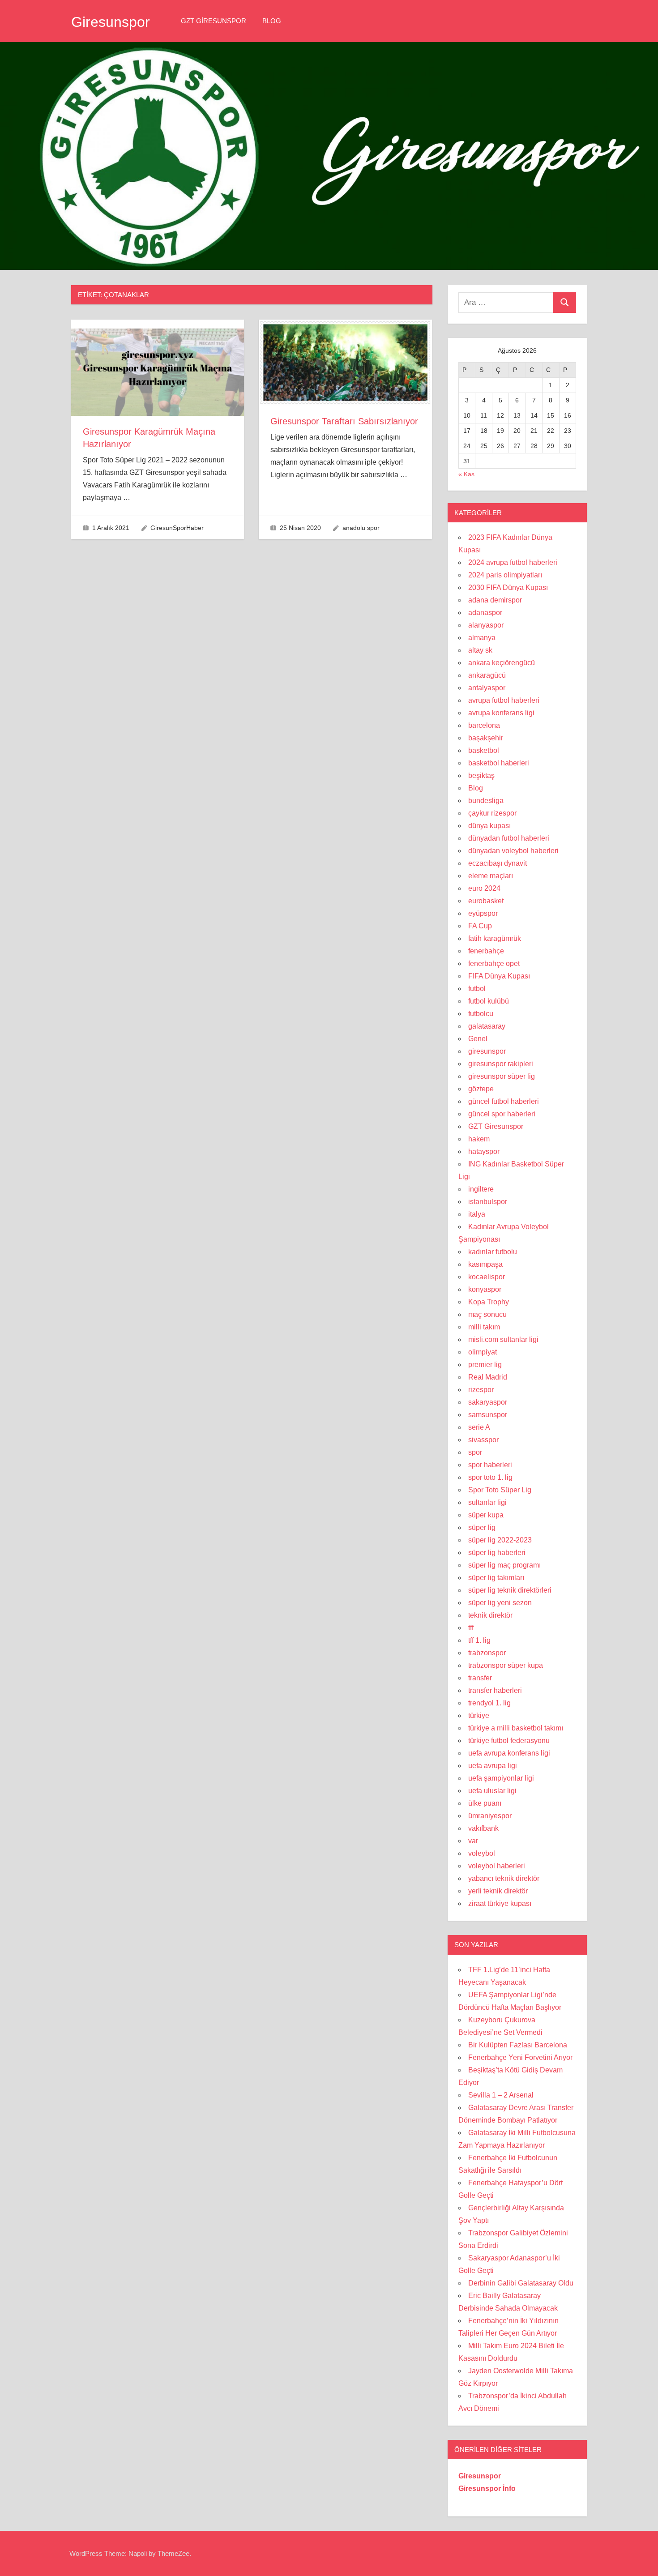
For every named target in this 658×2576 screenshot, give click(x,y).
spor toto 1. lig (490, 1477)
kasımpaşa (485, 1264)
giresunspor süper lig (502, 1076)
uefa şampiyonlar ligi (501, 1778)
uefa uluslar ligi (492, 1791)
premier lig (485, 1365)
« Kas (466, 474)
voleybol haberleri (497, 1866)
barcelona (484, 725)
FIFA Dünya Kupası (499, 976)
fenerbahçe (486, 951)
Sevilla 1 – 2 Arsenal (501, 2095)
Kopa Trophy (489, 1302)
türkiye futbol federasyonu (509, 1741)
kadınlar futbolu (493, 1252)
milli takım (484, 1327)
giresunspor (487, 1051)
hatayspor (484, 1151)
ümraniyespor (490, 1816)
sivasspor (483, 1440)
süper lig (482, 1527)
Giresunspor (111, 22)
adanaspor (485, 613)
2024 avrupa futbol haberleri (513, 562)
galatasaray (487, 1026)
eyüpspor (483, 913)
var (473, 1841)
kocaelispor (487, 1277)
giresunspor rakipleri (501, 1064)
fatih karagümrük (495, 938)
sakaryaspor (488, 1402)
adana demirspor (495, 600)
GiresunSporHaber (177, 528)
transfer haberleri (495, 1690)
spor (475, 1452)
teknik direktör (490, 1615)
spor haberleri (490, 1465)
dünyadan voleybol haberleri (513, 851)
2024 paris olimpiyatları (505, 575)
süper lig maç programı (504, 1565)
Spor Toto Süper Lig (500, 1490)
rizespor (481, 1390)
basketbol (484, 750)
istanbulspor (488, 1202)
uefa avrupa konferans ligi (509, 1753)
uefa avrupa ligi (493, 1766)
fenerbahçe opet (494, 963)
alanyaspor (486, 625)
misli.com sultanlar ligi (503, 1339)
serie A (479, 1427)
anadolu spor (361, 528)
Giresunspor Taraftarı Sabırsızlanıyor (344, 421)
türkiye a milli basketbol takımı (516, 1728)
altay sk (480, 650)
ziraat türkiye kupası (500, 1903)
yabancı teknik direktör (504, 1878)
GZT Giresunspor (214, 21)
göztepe (481, 1089)
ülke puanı (485, 1803)
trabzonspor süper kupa (506, 1665)
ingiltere (481, 1189)
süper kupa (486, 1515)
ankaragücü (487, 675)
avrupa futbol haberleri (504, 700)
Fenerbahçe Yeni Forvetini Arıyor (520, 2057)
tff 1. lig (479, 1640)
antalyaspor (487, 688)
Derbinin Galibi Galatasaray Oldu (521, 2283)
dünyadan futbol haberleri (509, 838)
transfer (480, 1678)
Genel (478, 1039)
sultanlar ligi (487, 1502)
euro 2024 (484, 888)
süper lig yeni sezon (500, 1603)
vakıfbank (483, 1828)
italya (477, 1214)
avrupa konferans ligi (501, 713)
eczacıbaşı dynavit (498, 863)
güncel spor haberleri (502, 1114)
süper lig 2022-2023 (500, 1540)
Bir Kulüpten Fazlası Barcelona (518, 2045)
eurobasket (486, 901)
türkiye (479, 1715)
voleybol (482, 1853)
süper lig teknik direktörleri (510, 1590)
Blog (272, 21)
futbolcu (481, 1014)
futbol (477, 989)
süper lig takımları (496, 1578)
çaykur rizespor (492, 813)
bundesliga (486, 801)
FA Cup (480, 926)
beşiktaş (481, 775)
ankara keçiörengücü (502, 663)
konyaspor (485, 1289)
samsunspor (488, 1415)
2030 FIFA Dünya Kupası (508, 587)
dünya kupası (489, 826)
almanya (482, 638)
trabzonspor (487, 1653)
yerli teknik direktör (498, 1891)
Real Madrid (488, 1377)
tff (471, 1628)
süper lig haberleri (497, 1553)
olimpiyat (483, 1352)
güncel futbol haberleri (504, 1101)
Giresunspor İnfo (487, 2488)
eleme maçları (491, 876)
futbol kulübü (489, 1001)
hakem (479, 1139)
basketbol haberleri (499, 763)
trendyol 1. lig (489, 1703)
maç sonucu (487, 1314)
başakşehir (486, 738)
